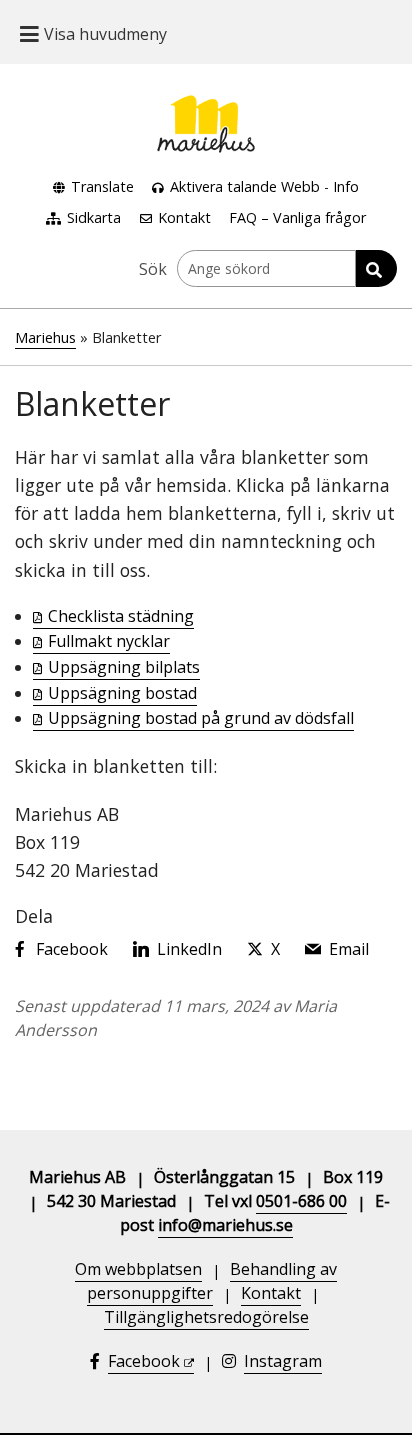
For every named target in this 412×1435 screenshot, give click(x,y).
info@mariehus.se (225, 1225)
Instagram (283, 1361)
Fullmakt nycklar (109, 641)
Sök (153, 269)
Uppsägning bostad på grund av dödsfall (201, 718)
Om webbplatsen (138, 1269)
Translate (102, 186)
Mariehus (45, 337)
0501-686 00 (301, 1201)
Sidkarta (94, 217)
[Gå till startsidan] (206, 107)
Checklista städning (121, 616)
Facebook (144, 1361)
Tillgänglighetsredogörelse (206, 1317)
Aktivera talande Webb (245, 186)
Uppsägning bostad (122, 693)
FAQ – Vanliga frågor (297, 217)
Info (346, 186)
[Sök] (376, 268)
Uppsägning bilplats (124, 667)
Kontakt (184, 217)
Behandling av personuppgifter (212, 1281)
